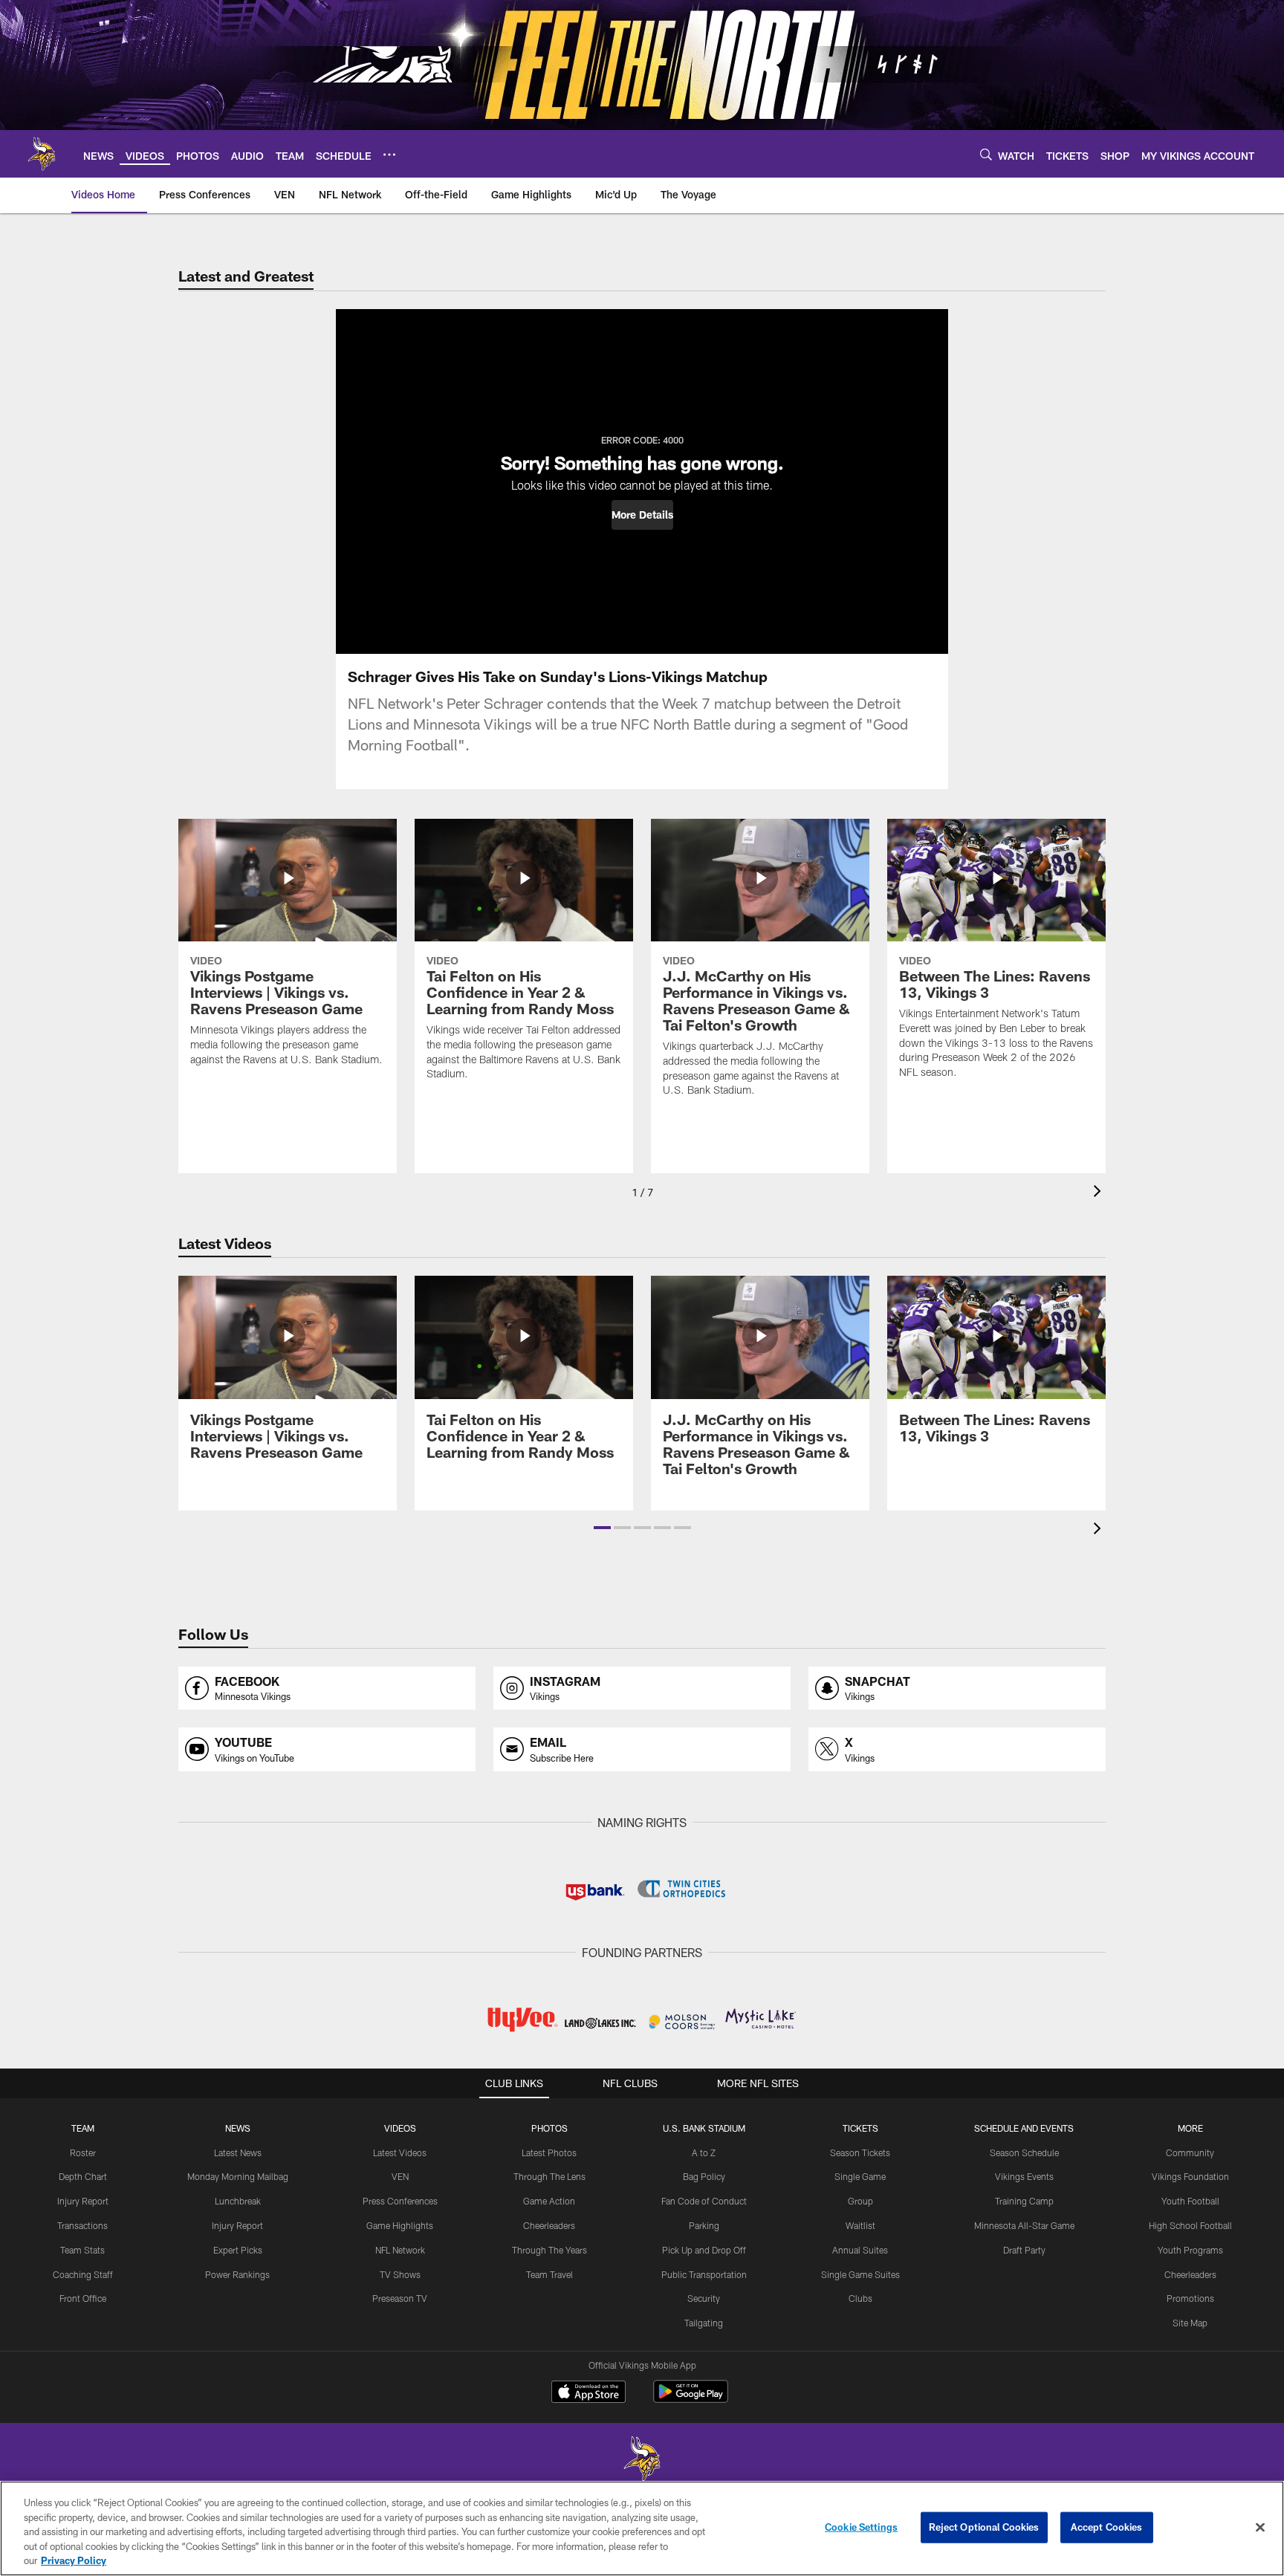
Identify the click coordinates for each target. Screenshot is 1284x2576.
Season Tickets (860, 2152)
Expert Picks (238, 2250)
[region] (642, 2528)
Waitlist (860, 2225)
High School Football (1190, 2225)
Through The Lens (549, 2176)
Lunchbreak (238, 2201)
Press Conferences (400, 2201)
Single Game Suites (860, 2274)
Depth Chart (83, 2176)
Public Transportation (704, 2274)
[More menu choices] (389, 155)
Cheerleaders (549, 2225)
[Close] (1260, 2528)
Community (1190, 2152)
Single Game (860, 2176)
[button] (642, 515)
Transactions (82, 2225)
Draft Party (1024, 2250)
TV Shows (400, 2274)
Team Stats (82, 2250)
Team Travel (549, 2274)
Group (860, 2201)
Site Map (1190, 2323)
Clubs (860, 2298)
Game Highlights (400, 2225)
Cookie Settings (861, 2527)
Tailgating (704, 2323)
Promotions (1190, 2298)
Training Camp (1024, 2201)
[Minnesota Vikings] (642, 2460)
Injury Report (83, 2201)
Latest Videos (400, 2152)
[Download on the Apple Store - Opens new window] (588, 2393)
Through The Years (549, 2250)
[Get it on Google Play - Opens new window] (691, 2399)
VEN (400, 2176)
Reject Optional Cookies (984, 2527)
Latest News (238, 2152)
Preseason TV (400, 2298)
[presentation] (1100, 1193)
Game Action (549, 2201)
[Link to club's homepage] (42, 154)
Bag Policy (704, 2176)
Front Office (83, 2298)
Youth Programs (1190, 2250)
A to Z (704, 2152)
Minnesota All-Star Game (1024, 2225)
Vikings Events (1024, 2176)
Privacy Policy (74, 2560)
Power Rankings (237, 2274)
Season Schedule (1024, 2152)
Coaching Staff (83, 2274)
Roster (83, 2152)
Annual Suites (860, 2250)
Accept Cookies (1107, 2527)
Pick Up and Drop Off (704, 2250)
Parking (704, 2225)
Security (704, 2298)
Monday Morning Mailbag (238, 2176)
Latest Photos (549, 2152)
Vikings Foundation (1190, 2176)
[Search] (986, 154)
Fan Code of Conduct (704, 2201)
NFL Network (400, 2250)
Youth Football (1190, 2201)
